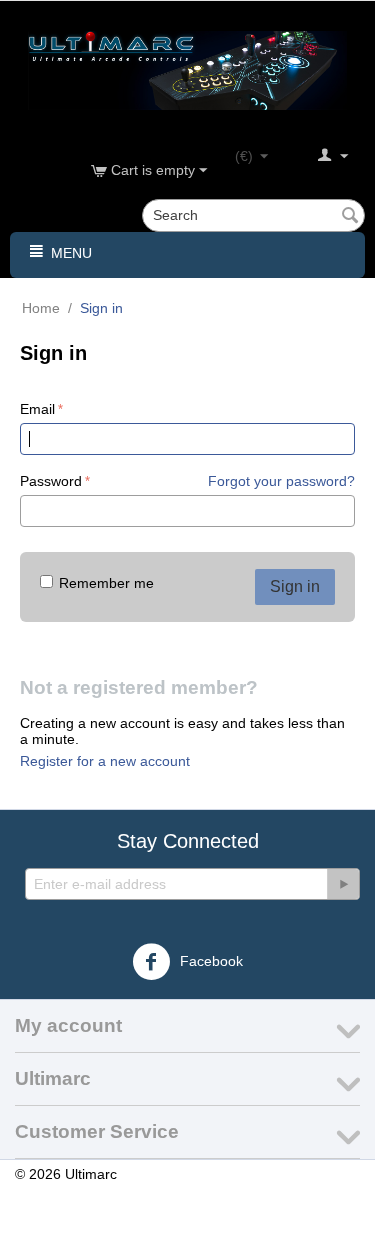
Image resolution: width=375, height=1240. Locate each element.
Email (37, 409)
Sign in (295, 586)
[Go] (343, 884)
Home (41, 308)
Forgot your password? (281, 481)
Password (51, 481)
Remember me (106, 583)
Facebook (209, 961)
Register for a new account (105, 761)
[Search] (350, 217)
